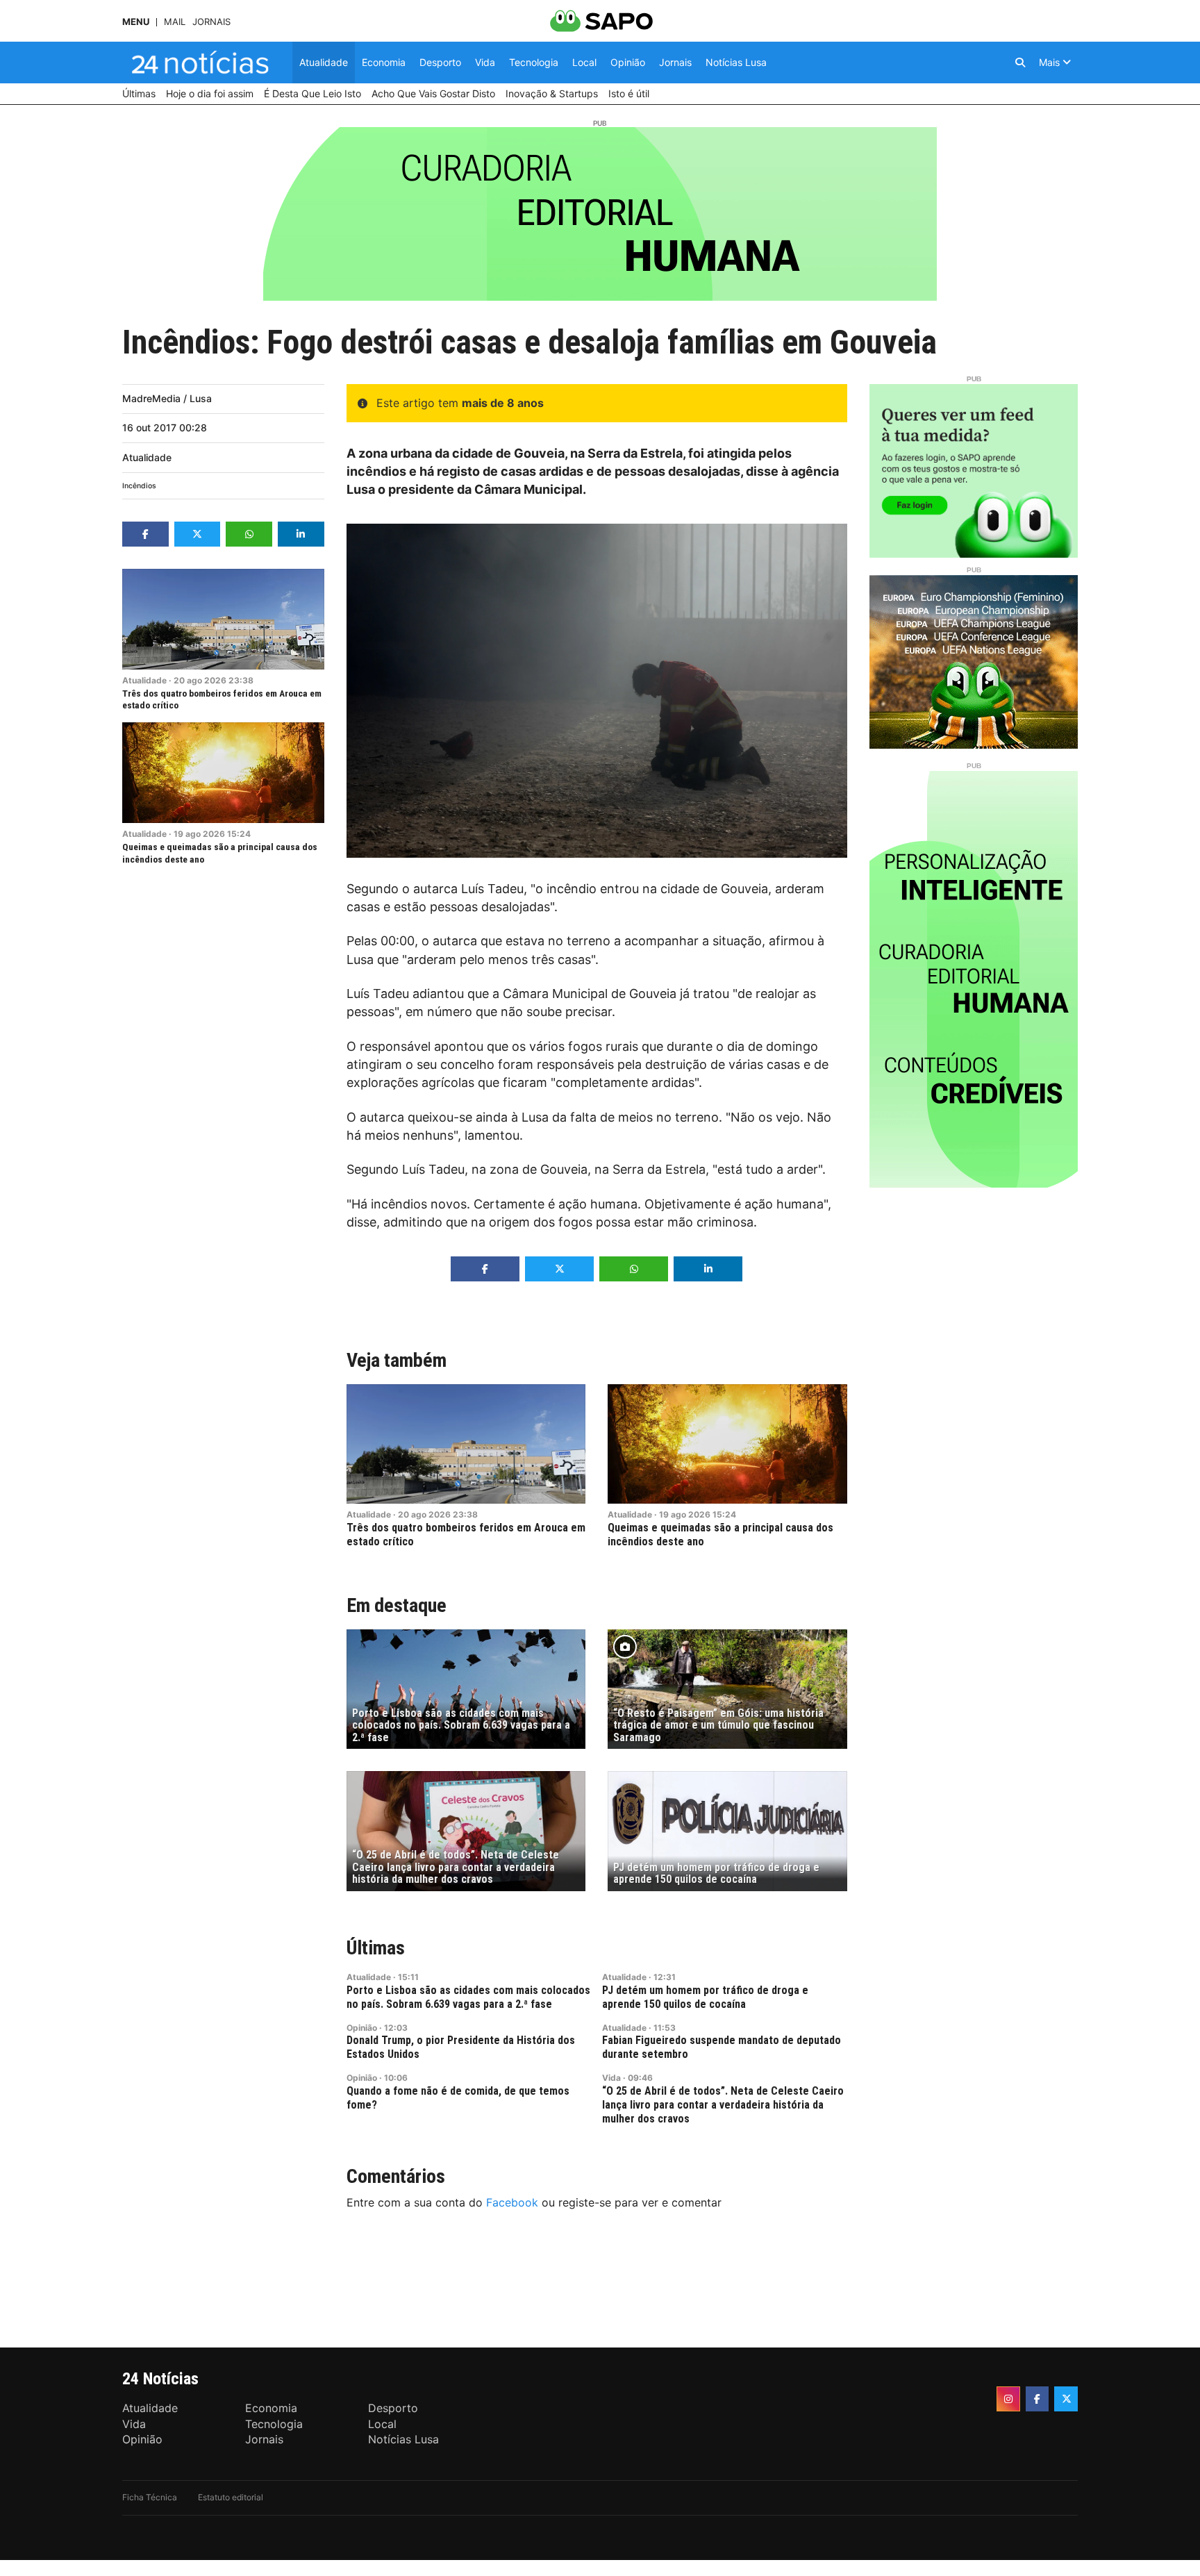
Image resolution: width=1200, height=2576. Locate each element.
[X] (1066, 2399)
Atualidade (147, 457)
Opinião (362, 2028)
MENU (136, 22)
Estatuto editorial (231, 2497)
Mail (175, 22)
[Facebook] (1037, 2399)
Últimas (376, 1948)
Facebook (512, 2202)
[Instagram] (1008, 2399)
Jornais (211, 22)
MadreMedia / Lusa (167, 398)
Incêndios (139, 486)
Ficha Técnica (150, 2497)
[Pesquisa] (1020, 63)
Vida (611, 2078)
